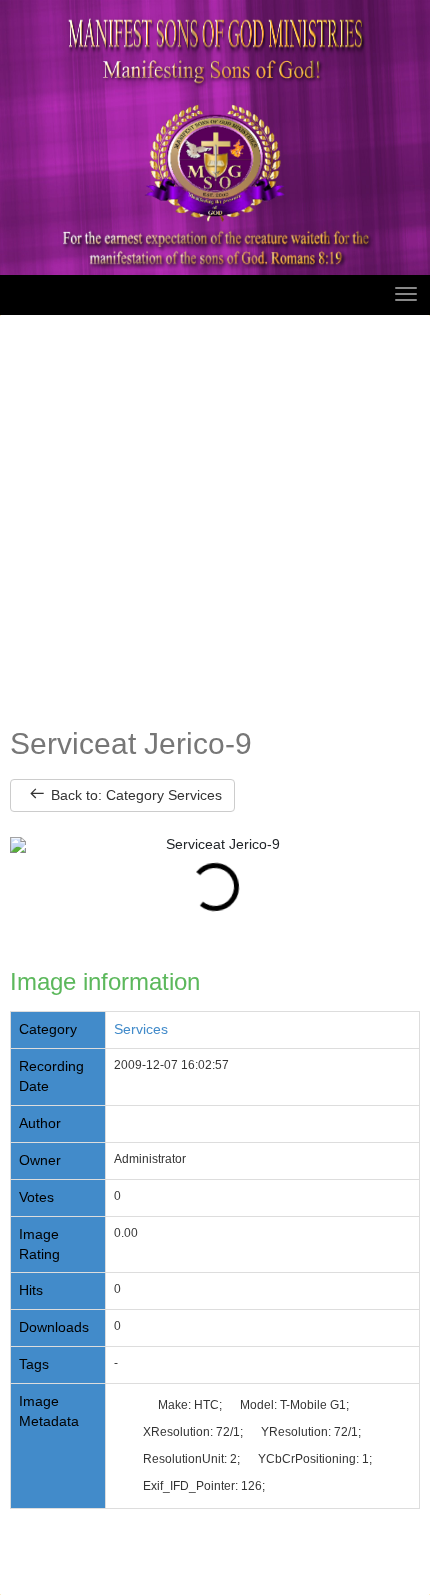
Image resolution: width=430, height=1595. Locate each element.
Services (141, 1029)
